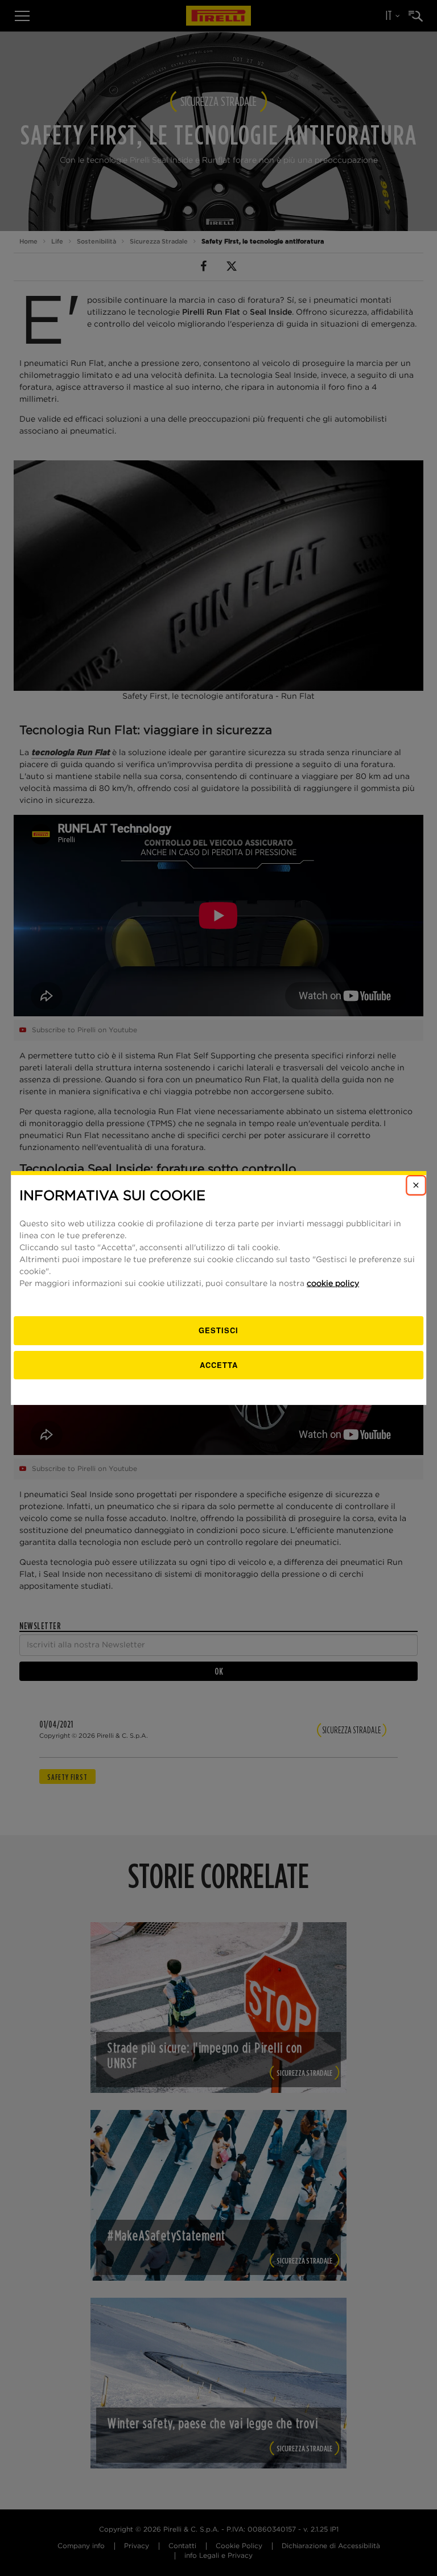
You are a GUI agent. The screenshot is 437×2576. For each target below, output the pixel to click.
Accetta (219, 1365)
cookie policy (333, 1284)
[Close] (416, 1185)
